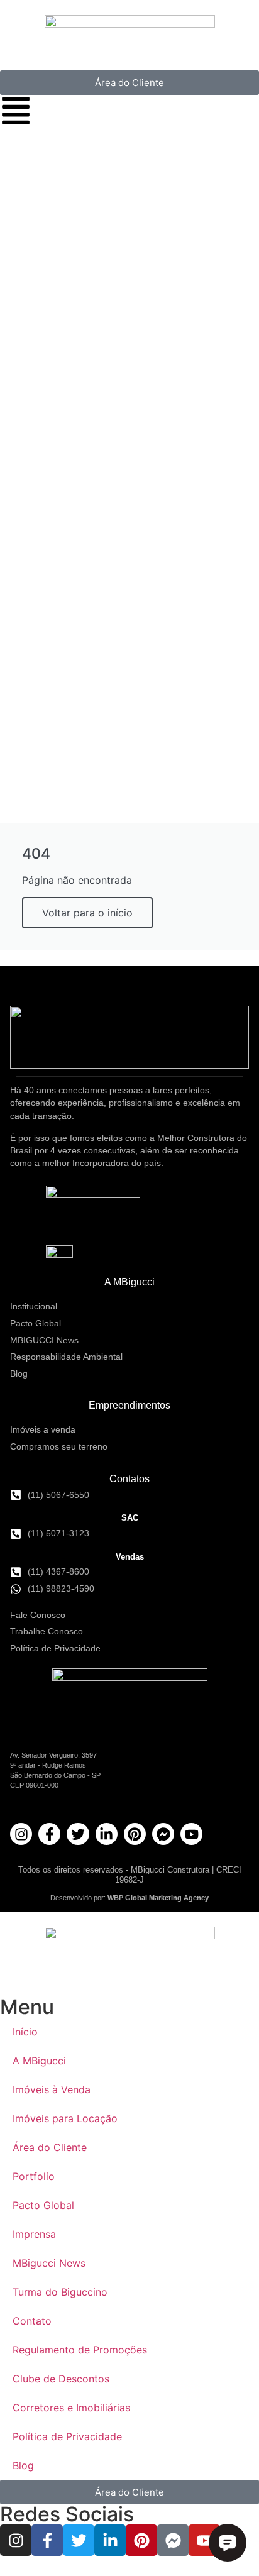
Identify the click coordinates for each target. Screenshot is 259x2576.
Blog (23, 2465)
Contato (32, 2321)
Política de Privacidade (67, 2436)
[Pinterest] (135, 1834)
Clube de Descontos (61, 2379)
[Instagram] (21, 1834)
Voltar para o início (87, 913)
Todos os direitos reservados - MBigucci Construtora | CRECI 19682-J (130, 1874)
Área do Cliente (50, 2147)
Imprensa (34, 2234)
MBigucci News (49, 2263)
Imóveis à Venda (52, 2089)
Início (25, 2032)
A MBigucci (39, 2061)
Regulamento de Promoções (80, 2350)
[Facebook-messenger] (163, 1834)
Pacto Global (43, 2205)
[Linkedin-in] (107, 1834)
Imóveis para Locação (65, 2118)
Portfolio (34, 2176)
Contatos (129, 1479)
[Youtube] (191, 1834)
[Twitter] (78, 1834)
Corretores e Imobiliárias (71, 2408)
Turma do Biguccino (60, 2292)
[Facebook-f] (49, 1834)
